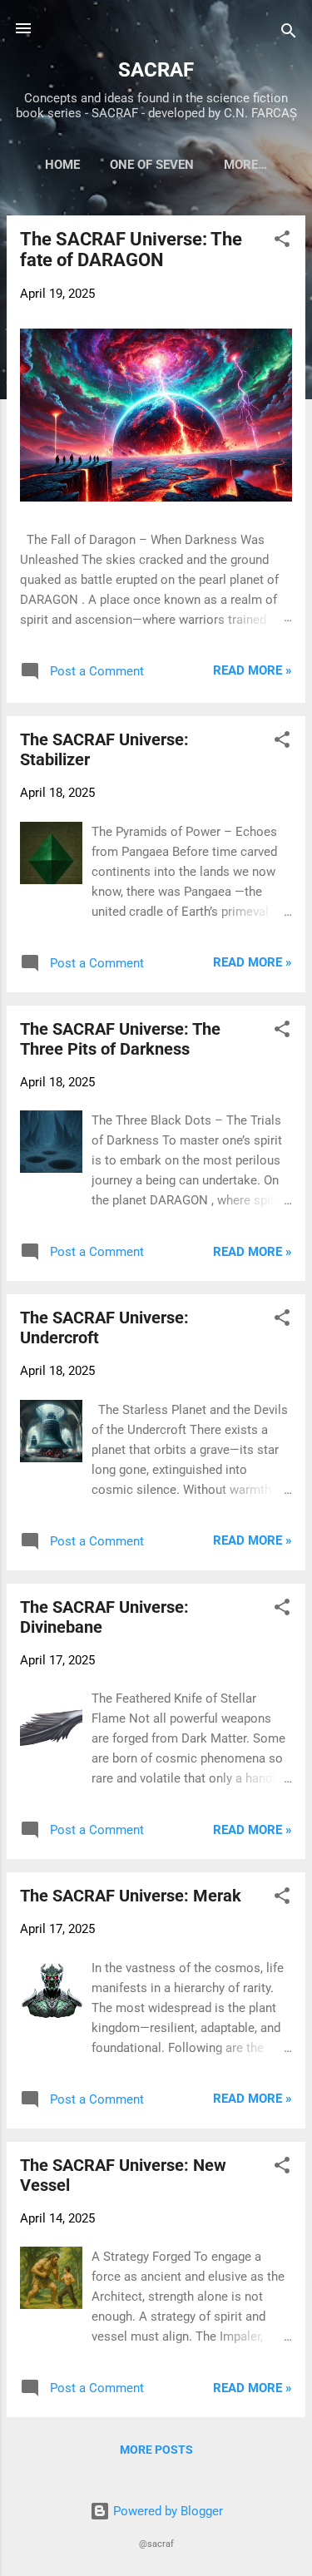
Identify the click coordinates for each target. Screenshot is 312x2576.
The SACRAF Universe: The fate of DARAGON (131, 250)
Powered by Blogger (166, 2511)
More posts (156, 2450)
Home (62, 165)
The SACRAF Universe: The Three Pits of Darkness (120, 1039)
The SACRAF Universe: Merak (131, 1896)
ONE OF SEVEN (152, 165)
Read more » (253, 670)
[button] (282, 242)
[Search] (289, 34)
